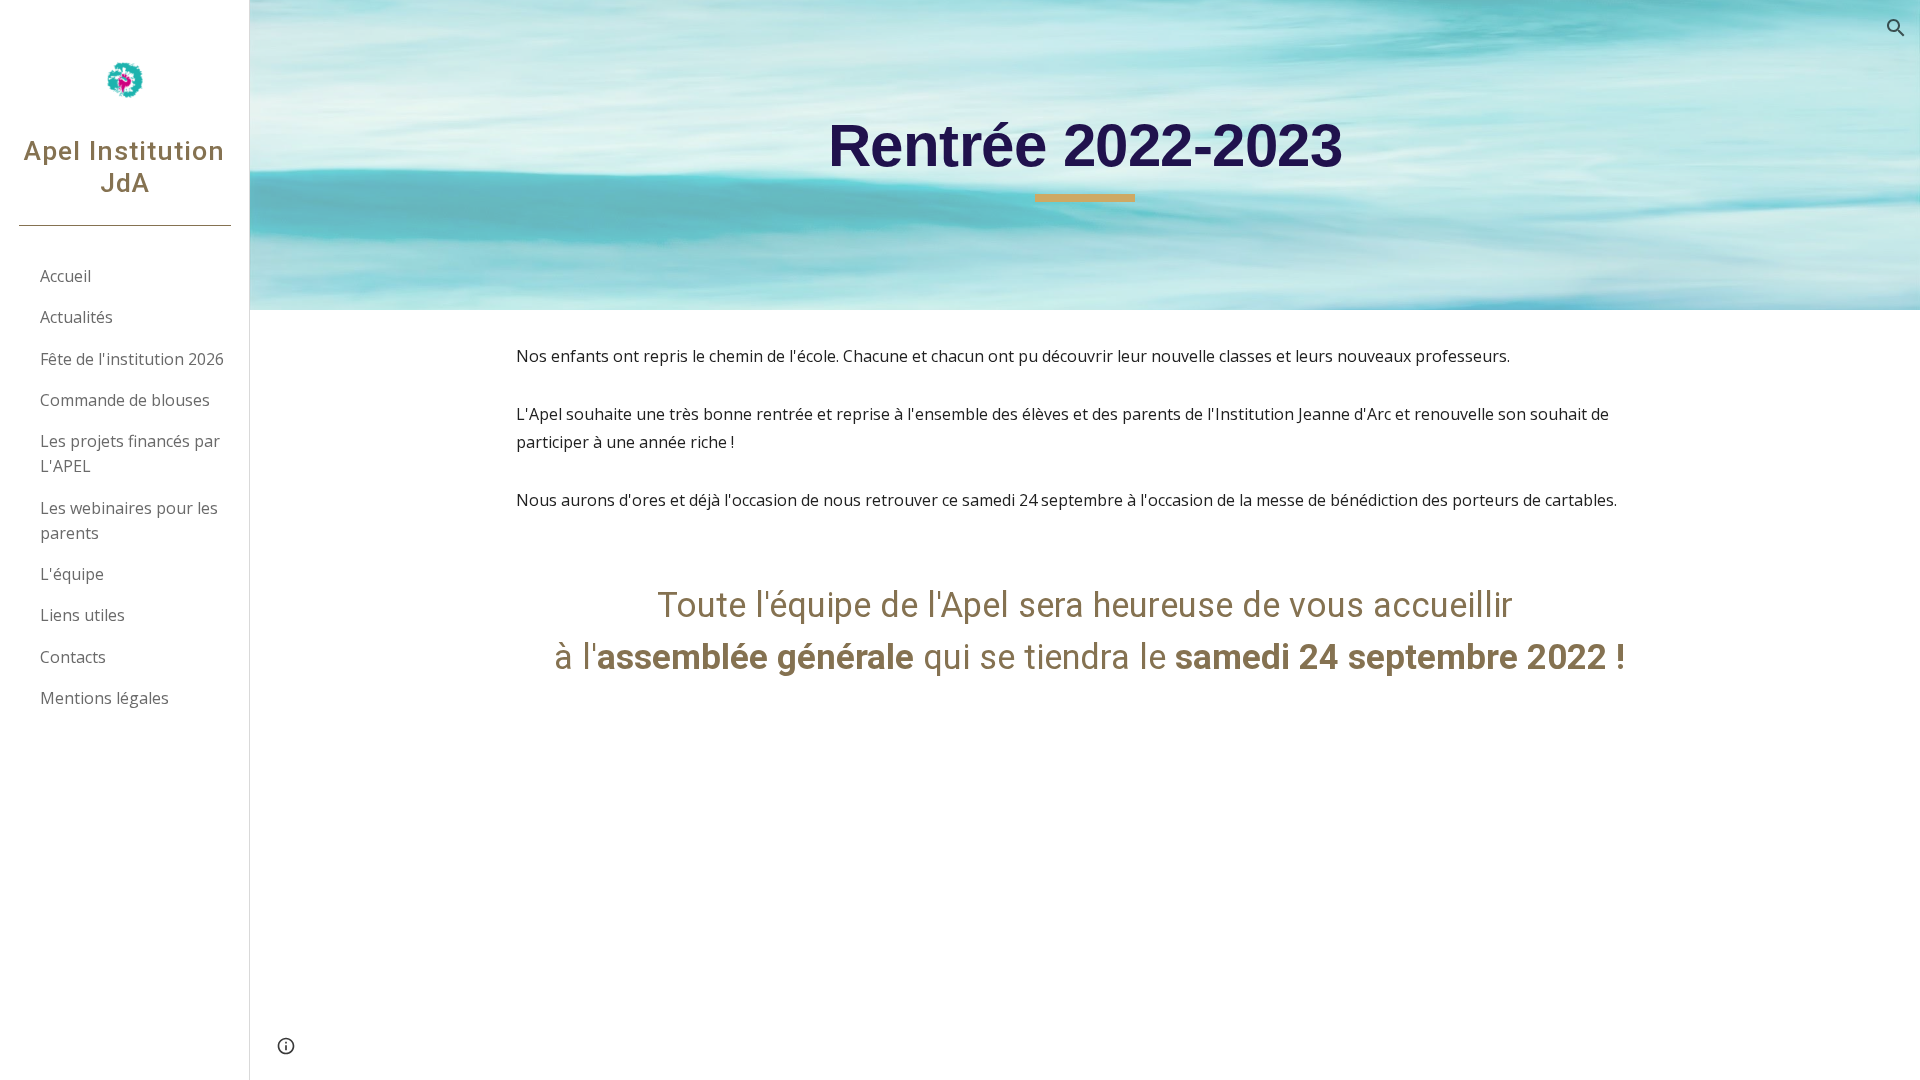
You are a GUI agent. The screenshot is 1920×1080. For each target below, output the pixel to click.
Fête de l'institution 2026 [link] (132, 359)
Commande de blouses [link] (125, 400)
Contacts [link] (73, 657)
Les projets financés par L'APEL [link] (130, 453)
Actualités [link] (76, 317)
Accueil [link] (65, 276)
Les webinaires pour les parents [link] (129, 520)
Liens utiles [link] (82, 615)
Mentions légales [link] (104, 698)
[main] (1085, 155)
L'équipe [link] (72, 574)
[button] (1896, 28)
